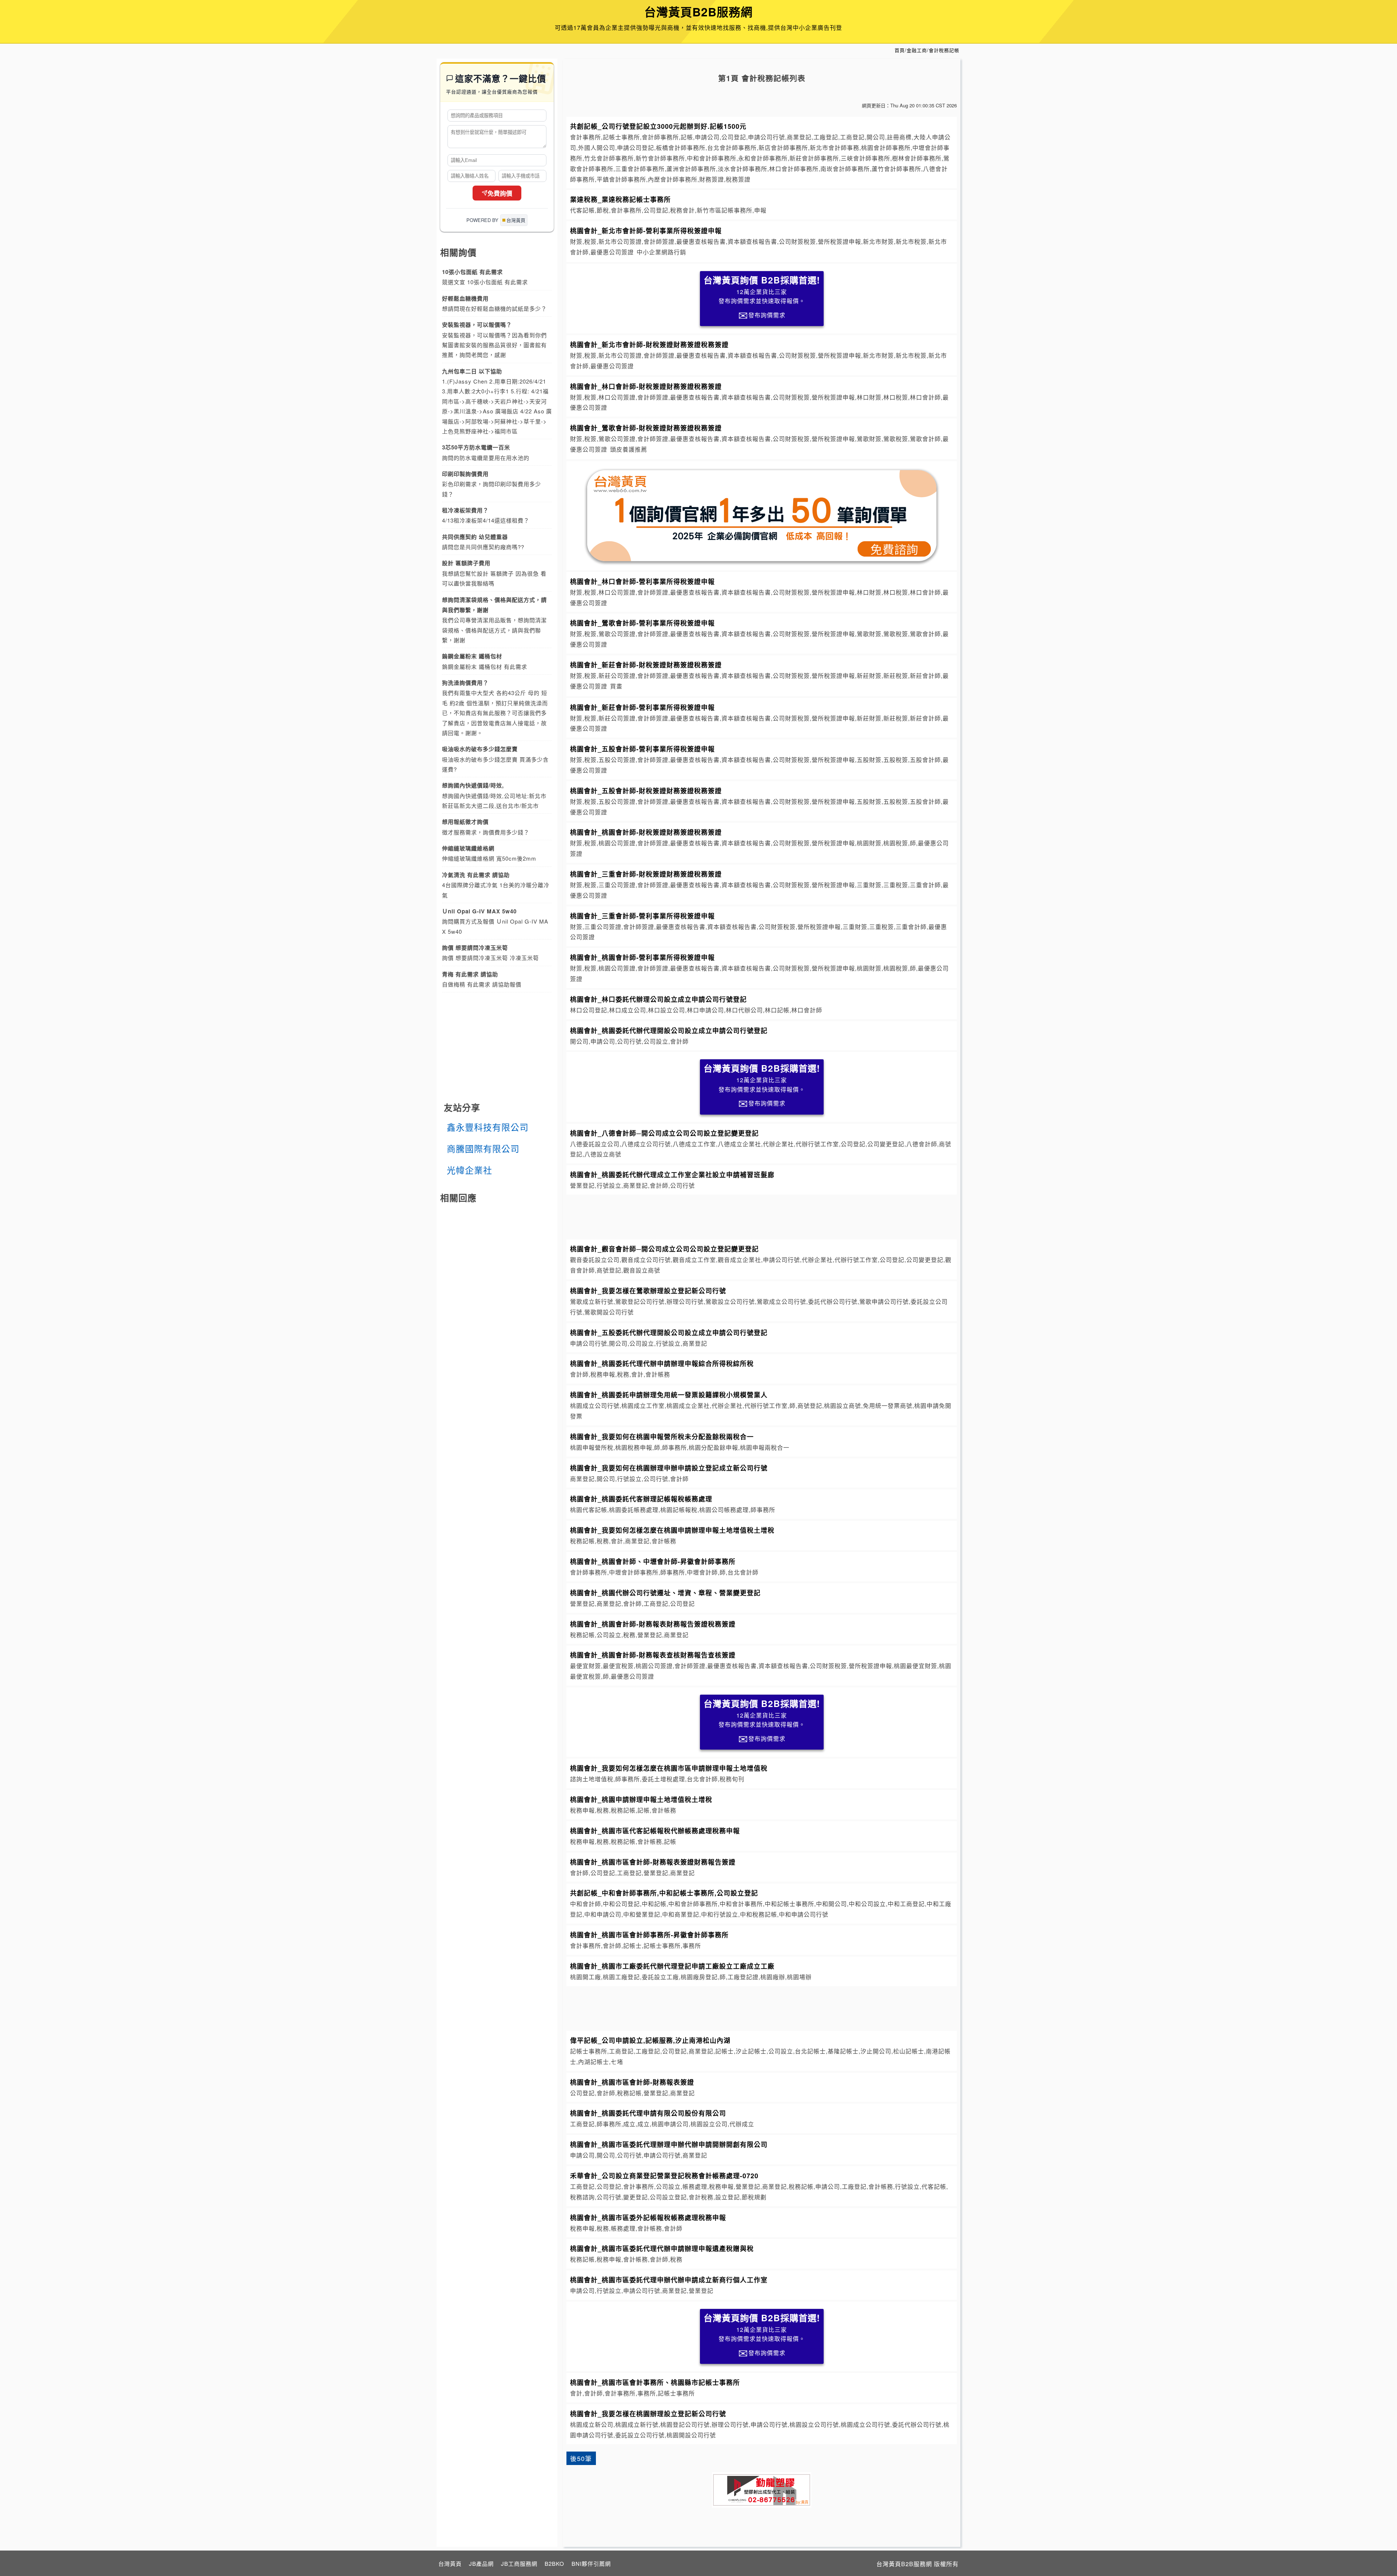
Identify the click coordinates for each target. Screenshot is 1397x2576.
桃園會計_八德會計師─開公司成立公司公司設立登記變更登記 (664, 1133)
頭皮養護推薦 (629, 449)
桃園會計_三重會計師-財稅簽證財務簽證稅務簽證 (646, 874)
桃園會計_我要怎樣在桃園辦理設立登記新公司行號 (648, 2414)
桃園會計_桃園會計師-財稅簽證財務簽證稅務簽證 (646, 832)
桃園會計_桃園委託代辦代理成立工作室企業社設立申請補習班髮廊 (672, 1174)
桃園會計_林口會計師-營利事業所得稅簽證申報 (642, 581)
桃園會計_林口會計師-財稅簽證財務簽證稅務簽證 (646, 386)
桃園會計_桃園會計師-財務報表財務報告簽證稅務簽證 (653, 1624)
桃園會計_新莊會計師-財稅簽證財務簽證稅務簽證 (646, 665)
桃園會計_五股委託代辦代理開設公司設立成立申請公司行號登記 (669, 1332)
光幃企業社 (469, 1170)
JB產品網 (481, 2563)
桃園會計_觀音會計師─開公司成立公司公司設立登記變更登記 (664, 1249)
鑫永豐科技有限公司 (488, 1127)
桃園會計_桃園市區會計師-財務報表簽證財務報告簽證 (653, 1862)
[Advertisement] (762, 1216)
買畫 (616, 686)
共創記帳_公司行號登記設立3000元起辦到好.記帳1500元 (658, 126)
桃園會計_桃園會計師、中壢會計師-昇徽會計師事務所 (653, 1561)
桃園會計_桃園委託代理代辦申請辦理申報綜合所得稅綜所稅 (662, 1363)
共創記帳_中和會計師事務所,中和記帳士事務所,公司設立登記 (664, 1893)
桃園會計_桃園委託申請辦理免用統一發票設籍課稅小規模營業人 (669, 1395)
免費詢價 (500, 194)
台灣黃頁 (450, 2563)
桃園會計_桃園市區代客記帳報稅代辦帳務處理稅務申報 (655, 1831)
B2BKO (554, 2563)
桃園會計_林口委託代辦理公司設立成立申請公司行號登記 (658, 999)
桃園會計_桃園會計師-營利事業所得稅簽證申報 (642, 957)
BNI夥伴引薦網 (591, 2563)
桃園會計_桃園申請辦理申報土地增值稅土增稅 (641, 1799)
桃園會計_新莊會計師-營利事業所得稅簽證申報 (642, 707)
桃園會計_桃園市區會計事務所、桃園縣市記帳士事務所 (655, 2382)
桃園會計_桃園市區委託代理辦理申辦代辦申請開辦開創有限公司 (669, 2144)
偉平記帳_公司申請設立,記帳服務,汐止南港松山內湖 (650, 2040)
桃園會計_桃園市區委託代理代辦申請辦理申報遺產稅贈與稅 (662, 2248)
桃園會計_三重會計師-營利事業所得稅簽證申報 (642, 916)
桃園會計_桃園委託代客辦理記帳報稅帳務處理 (641, 1499)
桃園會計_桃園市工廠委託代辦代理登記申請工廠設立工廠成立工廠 (672, 1966)
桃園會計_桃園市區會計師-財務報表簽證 (632, 2082)
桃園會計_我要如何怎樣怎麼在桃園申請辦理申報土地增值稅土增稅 (672, 1530)
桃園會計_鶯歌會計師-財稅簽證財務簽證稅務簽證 (646, 428)
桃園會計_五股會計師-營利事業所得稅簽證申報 (642, 749)
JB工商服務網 (519, 2563)
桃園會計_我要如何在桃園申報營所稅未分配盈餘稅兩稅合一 (662, 1436)
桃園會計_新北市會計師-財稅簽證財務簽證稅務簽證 (649, 344)
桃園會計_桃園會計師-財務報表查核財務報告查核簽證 (653, 1655)
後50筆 (581, 2458)
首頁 (900, 50)
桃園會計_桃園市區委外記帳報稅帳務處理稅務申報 (648, 2217)
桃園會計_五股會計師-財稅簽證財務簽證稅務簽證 (646, 791)
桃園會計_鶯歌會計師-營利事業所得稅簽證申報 (642, 623)
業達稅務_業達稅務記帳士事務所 (620, 199)
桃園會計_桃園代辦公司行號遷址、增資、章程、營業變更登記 (665, 1593)
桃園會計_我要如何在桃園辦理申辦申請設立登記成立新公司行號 (669, 1468)
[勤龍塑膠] (762, 2490)
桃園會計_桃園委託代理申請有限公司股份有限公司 (648, 2113)
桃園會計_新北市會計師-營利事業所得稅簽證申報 (646, 231)
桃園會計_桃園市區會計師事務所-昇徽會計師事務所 (649, 1935)
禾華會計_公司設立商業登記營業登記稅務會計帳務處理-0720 (664, 2176)
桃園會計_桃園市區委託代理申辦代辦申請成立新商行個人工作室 (669, 2280)
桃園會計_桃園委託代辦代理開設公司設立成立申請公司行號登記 (669, 1030)
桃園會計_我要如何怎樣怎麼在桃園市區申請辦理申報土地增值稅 (669, 1768)
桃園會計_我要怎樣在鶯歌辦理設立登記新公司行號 (648, 1291)
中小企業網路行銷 (661, 252)
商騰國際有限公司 (483, 1148)
